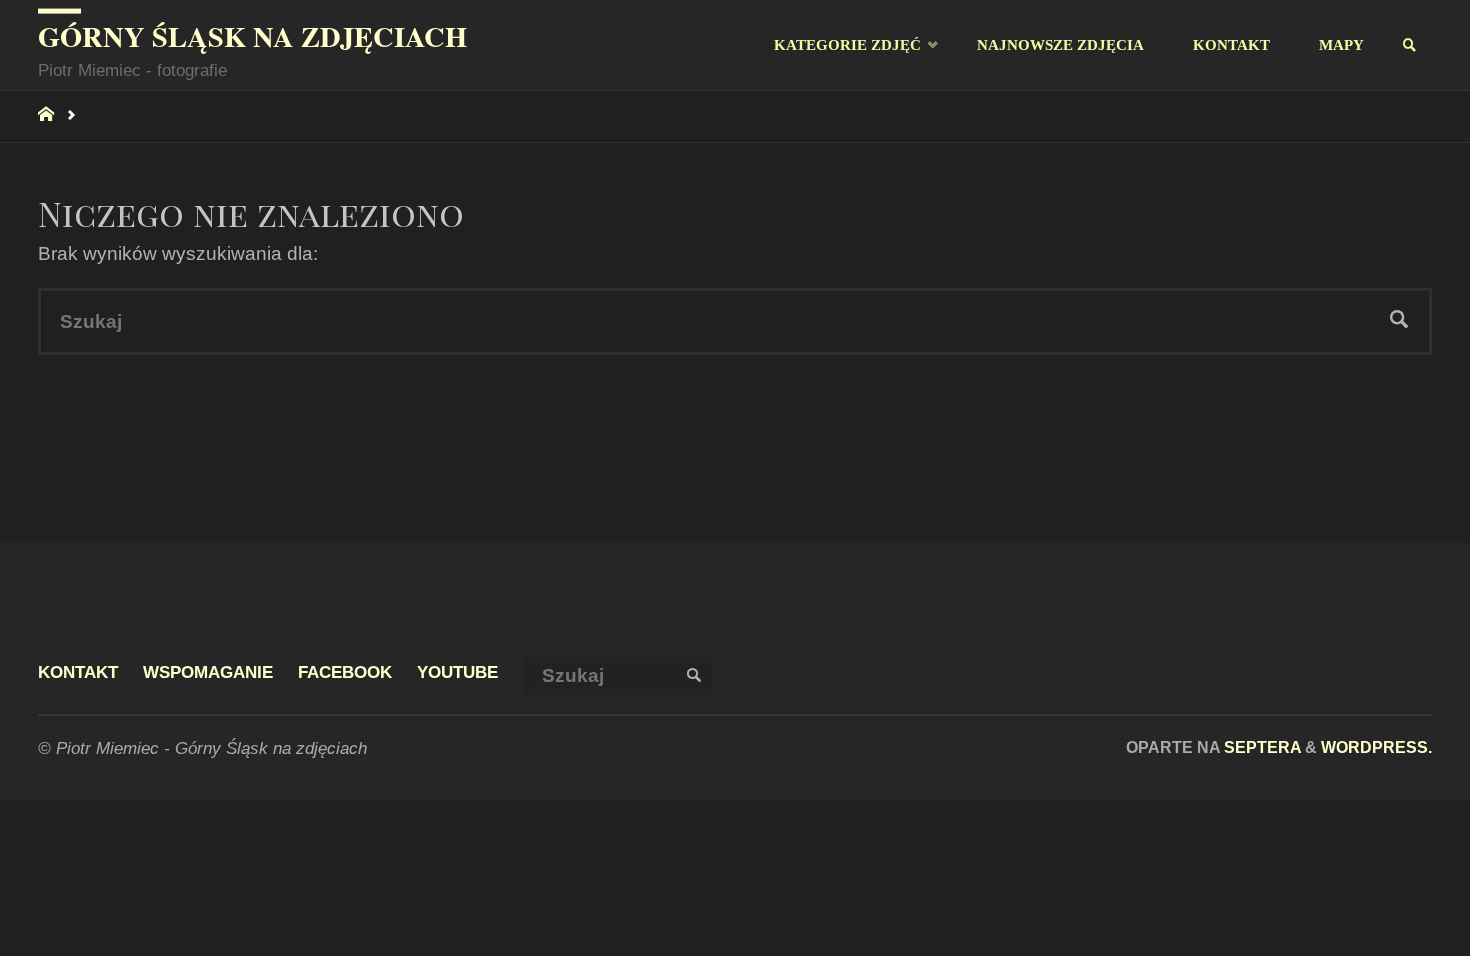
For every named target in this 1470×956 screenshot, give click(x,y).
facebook (345, 672)
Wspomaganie (208, 672)
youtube (457, 672)
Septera (1260, 747)
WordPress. (1376, 747)
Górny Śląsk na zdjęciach (252, 36)
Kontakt (78, 672)
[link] (1410, 45)
